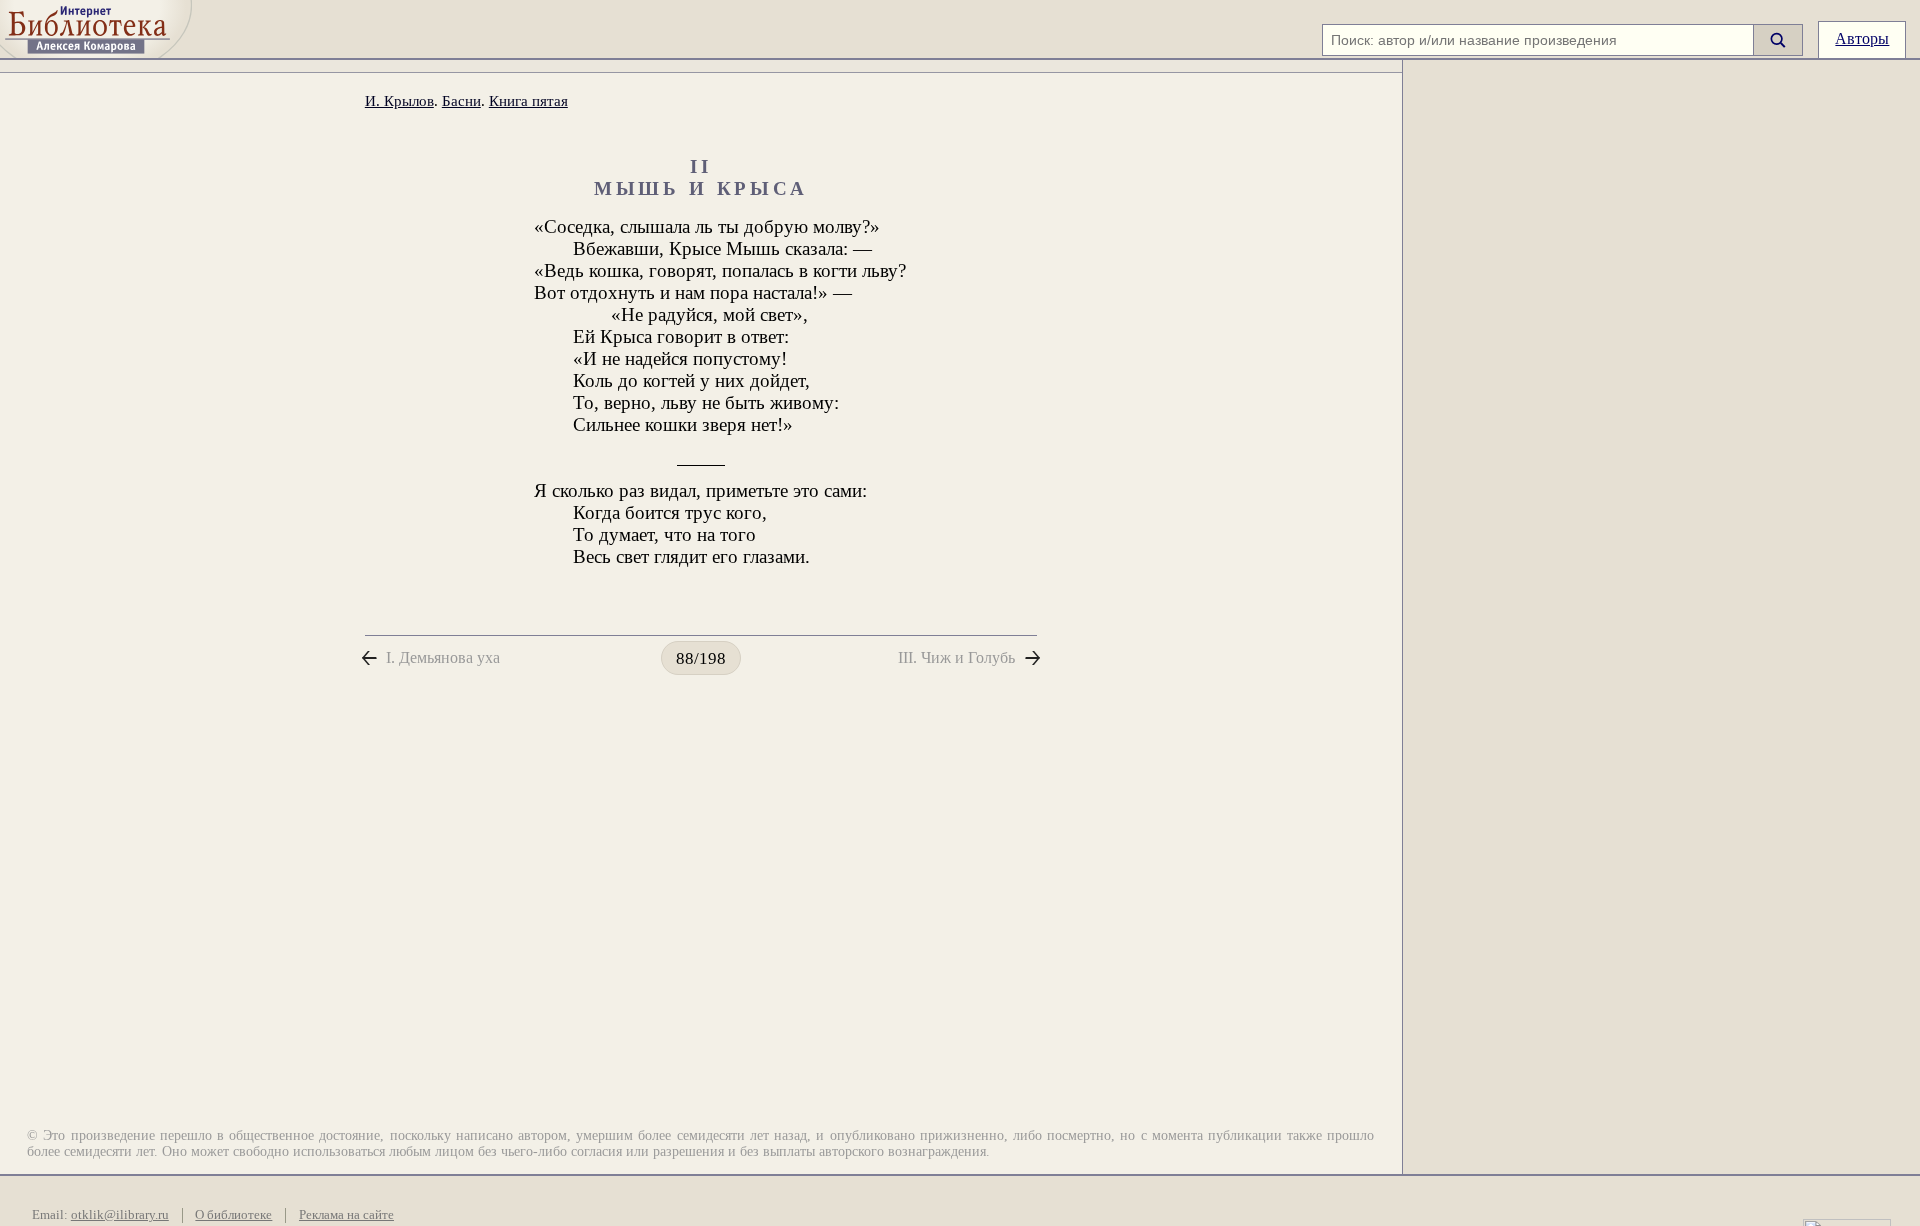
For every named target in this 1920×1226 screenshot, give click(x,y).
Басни (461, 100)
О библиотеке (233, 1215)
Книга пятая (528, 100)
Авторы (1862, 38)
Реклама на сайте (346, 1215)
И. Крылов (399, 100)
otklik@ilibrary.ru (120, 1215)
